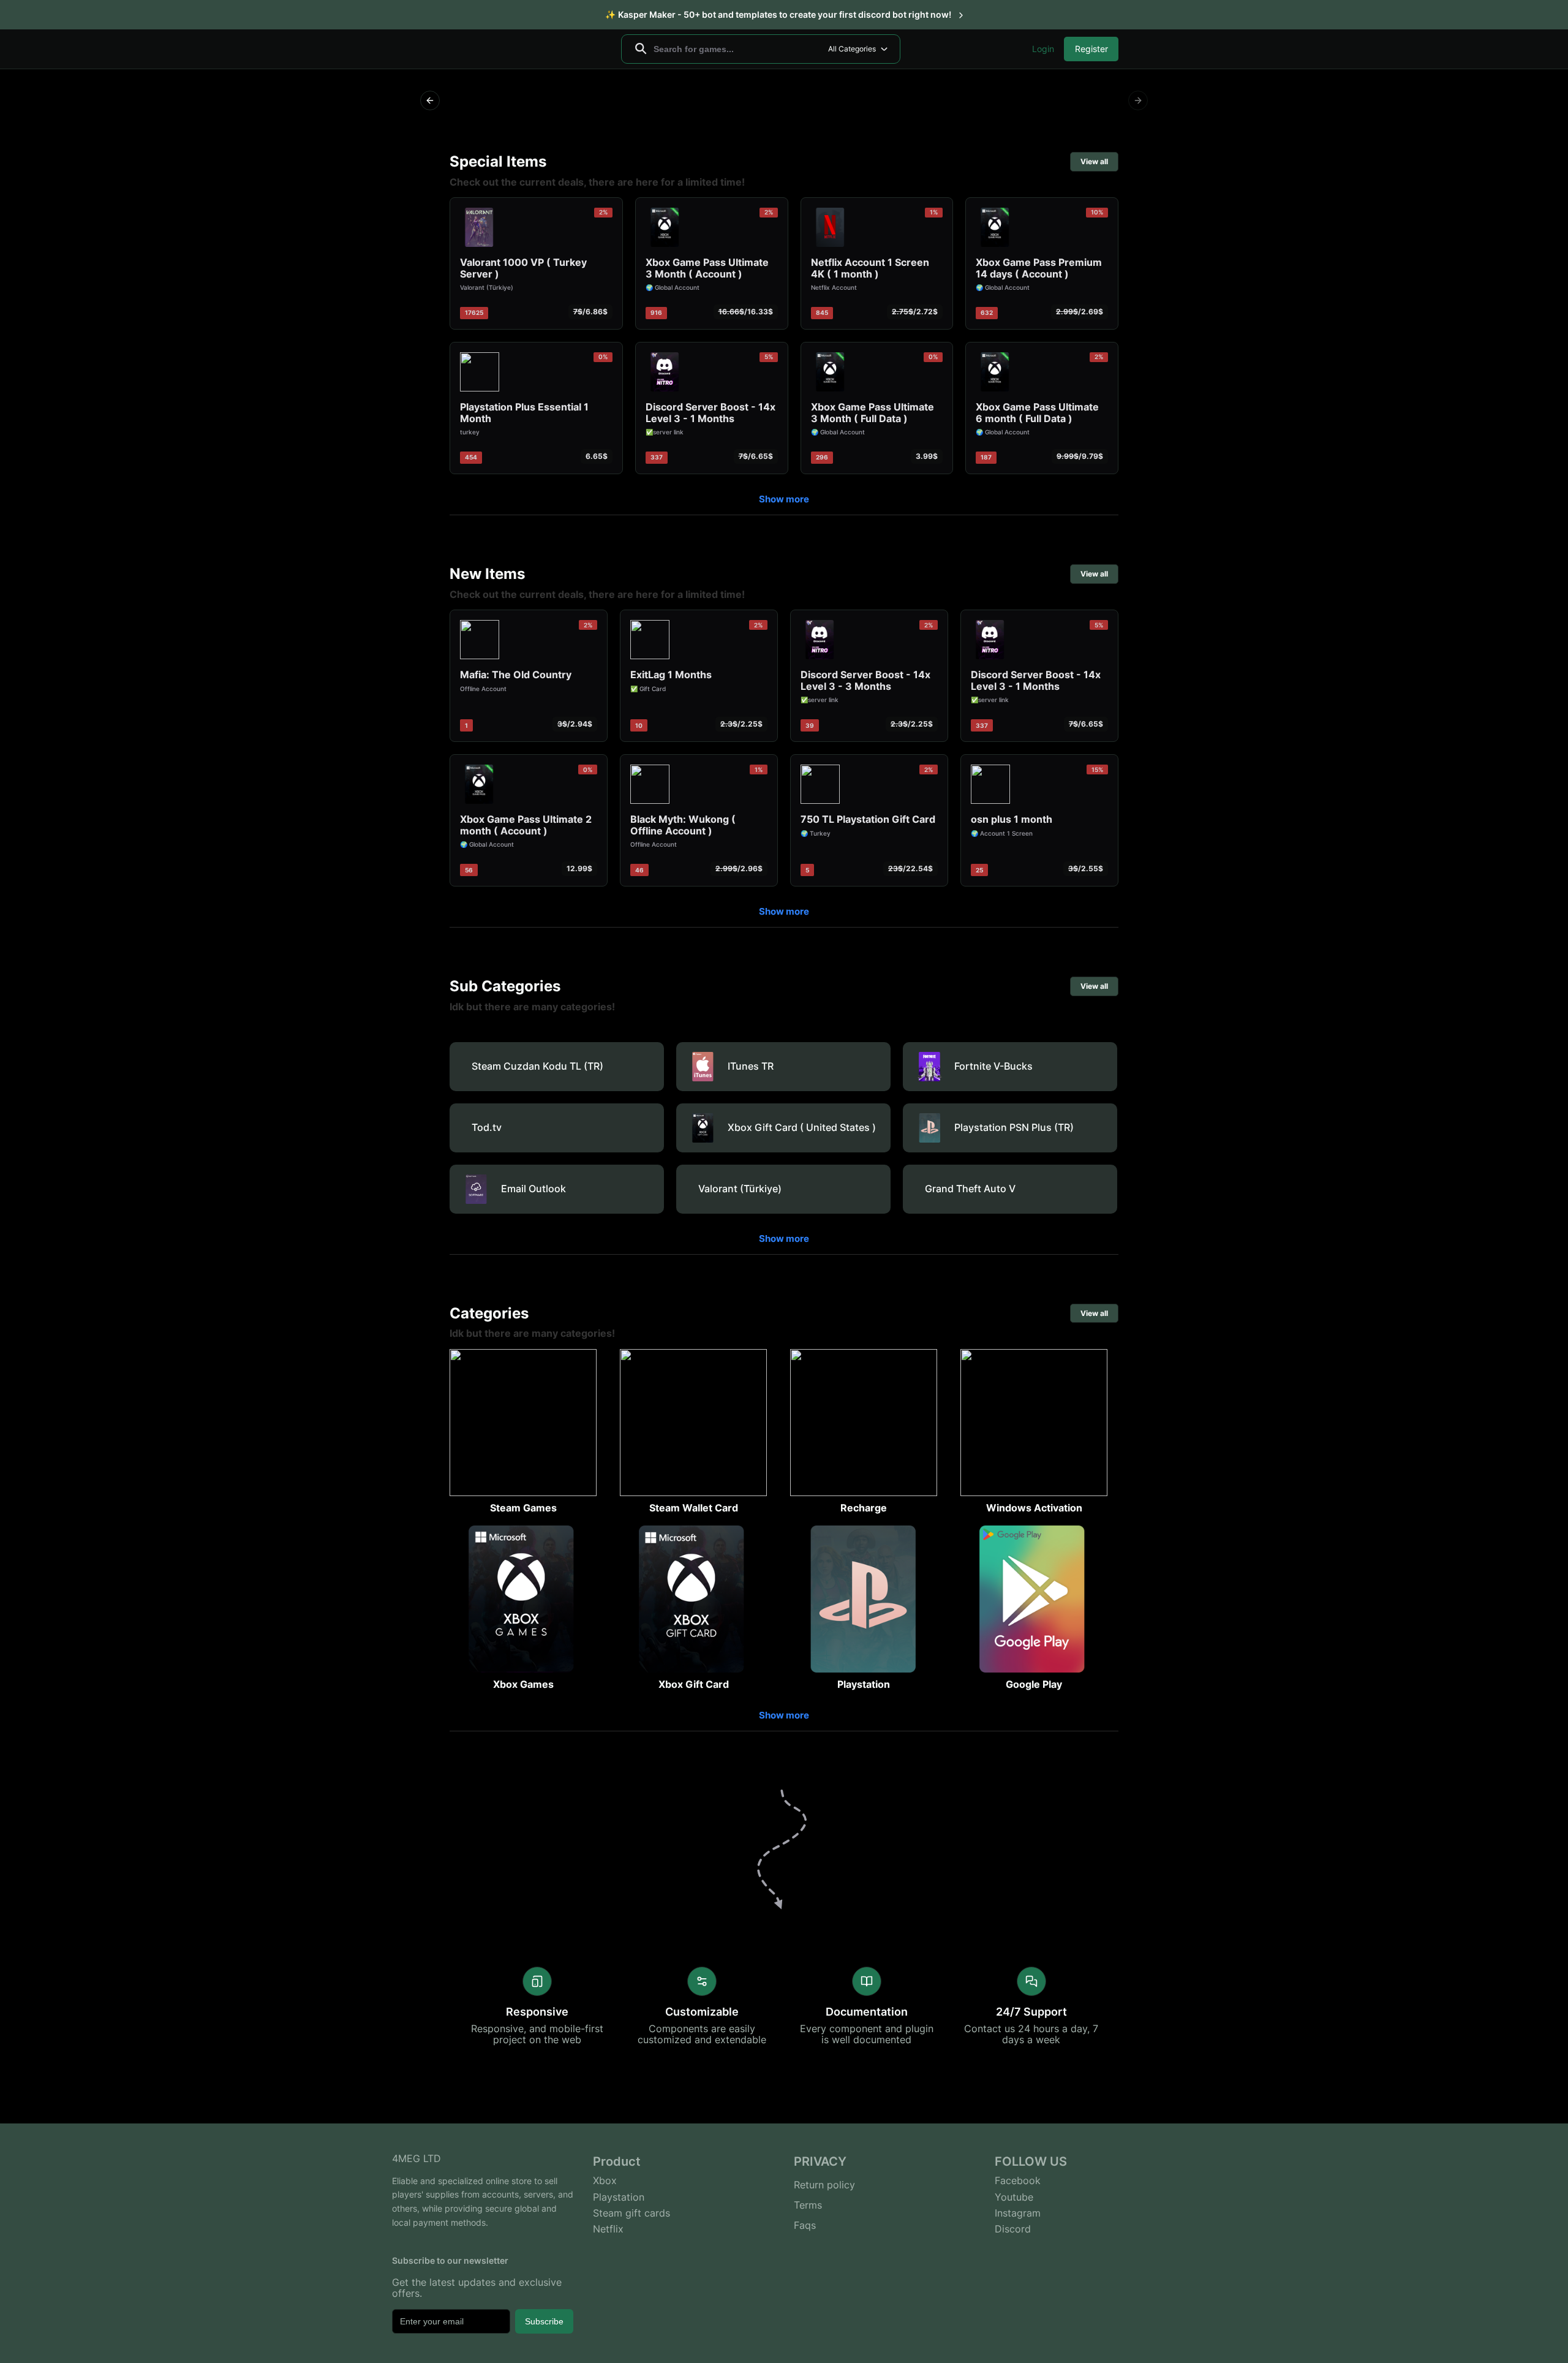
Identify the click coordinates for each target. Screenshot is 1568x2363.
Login (1043, 49)
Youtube (1014, 2197)
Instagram (1018, 2213)
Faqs (805, 2225)
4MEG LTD (417, 2158)
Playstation (619, 2197)
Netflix (608, 2229)
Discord (1013, 2229)
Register (1091, 49)
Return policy (824, 2185)
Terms (808, 2205)
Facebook (1018, 2180)
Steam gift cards (631, 2213)
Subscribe (544, 2321)
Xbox (605, 2180)
